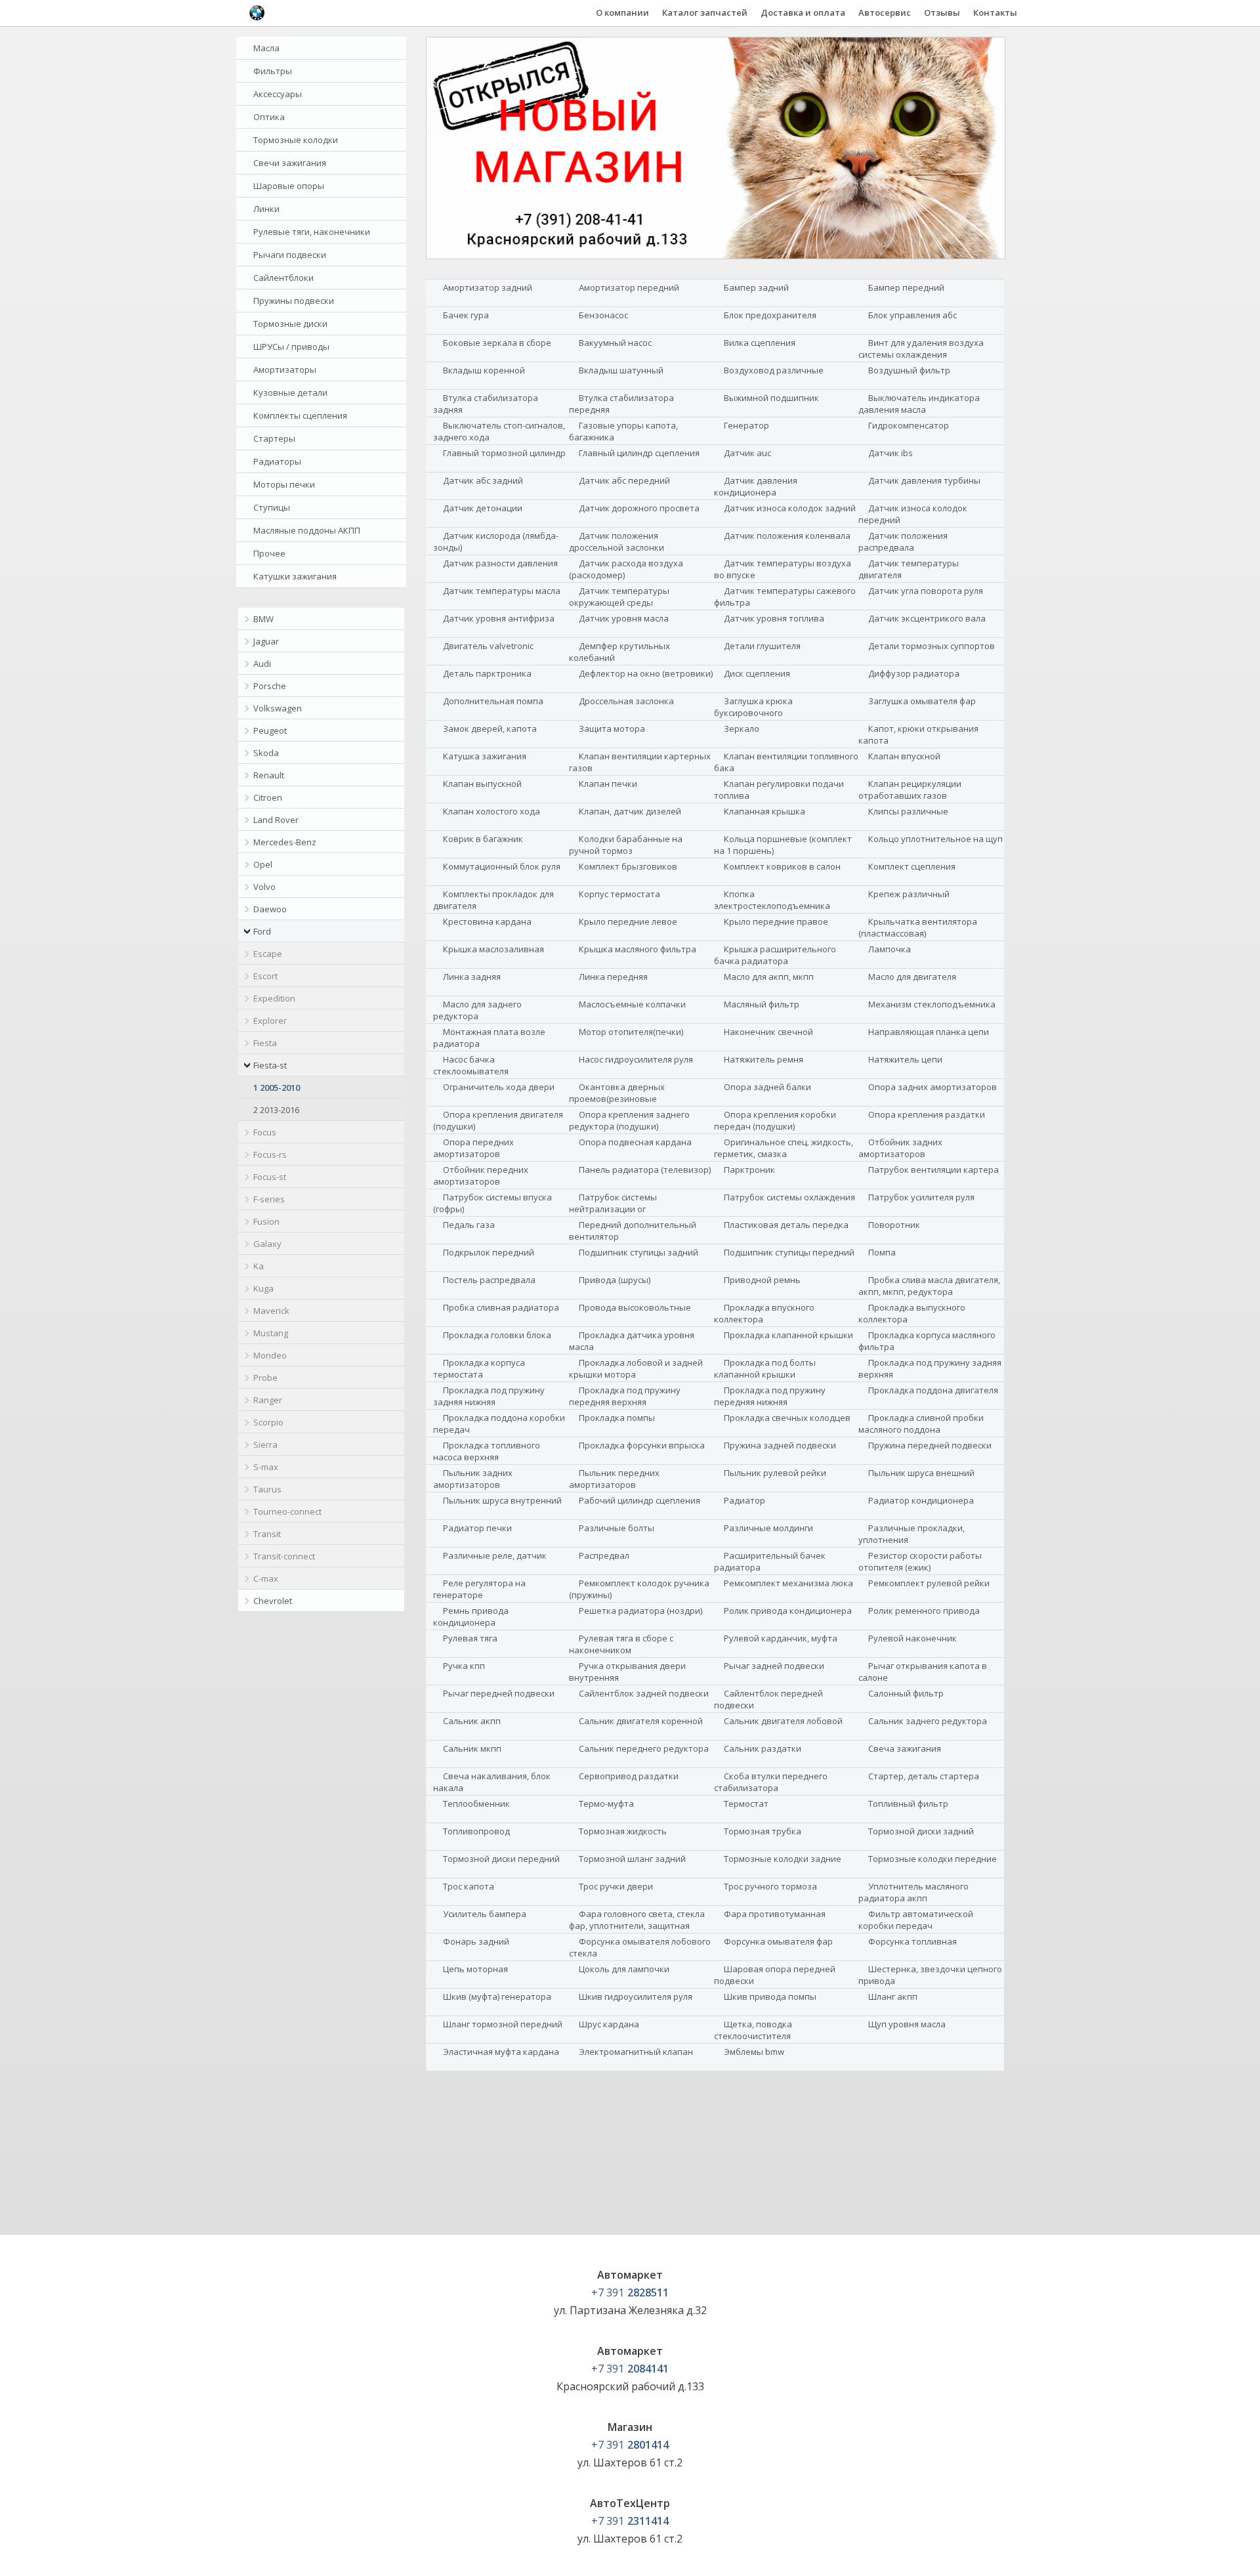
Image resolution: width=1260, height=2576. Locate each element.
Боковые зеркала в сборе (497, 343)
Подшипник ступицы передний (789, 1252)
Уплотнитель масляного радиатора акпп (913, 1892)
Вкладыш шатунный (621, 370)
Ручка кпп (464, 1666)
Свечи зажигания (290, 163)
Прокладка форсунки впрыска (642, 1445)
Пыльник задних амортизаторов (473, 1479)
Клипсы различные (908, 811)
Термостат (746, 1804)
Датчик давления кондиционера (756, 486)
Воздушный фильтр (909, 370)
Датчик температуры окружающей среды (619, 597)
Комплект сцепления (912, 866)
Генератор (746, 425)
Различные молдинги (768, 1528)
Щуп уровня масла (907, 2024)
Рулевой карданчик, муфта (781, 1638)
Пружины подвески (294, 301)
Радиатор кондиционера (921, 1500)
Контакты (995, 12)
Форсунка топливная (913, 1941)
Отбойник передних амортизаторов (481, 1175)
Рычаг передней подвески (499, 1693)
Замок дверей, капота (490, 728)
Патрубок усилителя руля (921, 1197)
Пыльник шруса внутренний (502, 1500)
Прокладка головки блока (497, 1335)
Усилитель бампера (485, 1914)
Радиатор (745, 1500)
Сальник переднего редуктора (644, 1748)
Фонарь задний (476, 1941)
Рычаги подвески (290, 255)
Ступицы (272, 507)
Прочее (269, 553)
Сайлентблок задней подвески (644, 1693)
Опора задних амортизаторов (933, 1087)
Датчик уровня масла (624, 618)
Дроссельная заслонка (626, 701)
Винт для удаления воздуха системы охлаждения (921, 348)
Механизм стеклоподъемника (932, 1004)
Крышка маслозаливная (493, 949)
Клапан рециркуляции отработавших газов (910, 790)
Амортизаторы (285, 370)
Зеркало (742, 728)
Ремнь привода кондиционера (471, 1616)
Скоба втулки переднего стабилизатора (771, 1782)
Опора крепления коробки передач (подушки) (775, 1120)
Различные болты (617, 1528)
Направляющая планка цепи (929, 1032)
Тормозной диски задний (921, 1831)
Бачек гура (466, 315)
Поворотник (894, 1225)
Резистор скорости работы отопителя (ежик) (920, 1561)
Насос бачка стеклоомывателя (471, 1065)
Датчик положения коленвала (787, 536)
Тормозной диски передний (501, 1859)
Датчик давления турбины (924, 480)
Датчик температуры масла (502, 591)
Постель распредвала (489, 1280)
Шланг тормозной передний (503, 2024)
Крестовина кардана (487, 921)
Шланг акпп (893, 1996)
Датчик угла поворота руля (926, 591)
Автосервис (885, 12)
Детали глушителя (762, 646)
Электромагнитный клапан (636, 2052)
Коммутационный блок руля (502, 866)
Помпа (882, 1252)
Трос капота (469, 1886)
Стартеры (274, 438)
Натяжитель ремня (764, 1059)
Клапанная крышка (765, 811)
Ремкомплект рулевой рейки (929, 1583)
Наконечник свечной (768, 1032)
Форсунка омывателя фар (778, 1941)
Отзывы (942, 12)
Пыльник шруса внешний (921, 1473)
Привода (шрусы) (615, 1280)
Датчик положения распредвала (903, 541)
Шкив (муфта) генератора (497, 1996)
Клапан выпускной (482, 784)
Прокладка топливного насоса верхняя (487, 1451)
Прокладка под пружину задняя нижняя (489, 1396)
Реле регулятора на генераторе (479, 1589)
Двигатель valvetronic (488, 646)
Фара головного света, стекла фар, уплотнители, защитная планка (637, 1926)
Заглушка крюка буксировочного (753, 707)
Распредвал (604, 1555)
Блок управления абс (913, 315)
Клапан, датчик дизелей (630, 811)
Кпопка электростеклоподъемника (772, 900)
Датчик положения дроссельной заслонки (617, 541)
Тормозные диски (290, 324)
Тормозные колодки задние (783, 1859)
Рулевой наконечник (913, 1638)
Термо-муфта (606, 1804)
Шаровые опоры (289, 186)
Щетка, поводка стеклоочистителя (753, 2030)
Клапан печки (608, 784)
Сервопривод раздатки (629, 1776)
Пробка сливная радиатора (501, 1307)
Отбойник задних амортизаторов (900, 1148)
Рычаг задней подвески (774, 1666)
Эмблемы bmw (754, 2052)
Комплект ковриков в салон (782, 866)
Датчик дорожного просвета (639, 508)
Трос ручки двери (616, 1886)
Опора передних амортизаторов (473, 1148)
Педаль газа (469, 1225)
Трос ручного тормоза (770, 1886)
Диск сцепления (757, 673)
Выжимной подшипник (771, 398)
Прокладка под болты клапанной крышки (765, 1368)
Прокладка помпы (617, 1418)
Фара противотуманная (775, 1914)
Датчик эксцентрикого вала (927, 618)
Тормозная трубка (763, 1831)
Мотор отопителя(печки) (631, 1032)
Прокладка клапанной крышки (788, 1335)
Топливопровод (476, 1831)
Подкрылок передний (489, 1252)
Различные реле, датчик (495, 1555)
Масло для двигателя (912, 977)
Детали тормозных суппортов (932, 646)
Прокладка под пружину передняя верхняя (625, 1396)
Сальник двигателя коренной (641, 1721)
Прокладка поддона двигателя (933, 1390)
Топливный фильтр (908, 1804)
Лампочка (890, 949)
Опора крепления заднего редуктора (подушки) (629, 1120)
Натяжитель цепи (905, 1059)
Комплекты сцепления (300, 415)
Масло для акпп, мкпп (769, 977)
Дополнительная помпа (493, 701)
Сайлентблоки (283, 278)
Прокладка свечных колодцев (787, 1418)
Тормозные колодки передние (933, 1859)
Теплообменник (476, 1804)
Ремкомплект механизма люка (788, 1583)
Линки (266, 209)
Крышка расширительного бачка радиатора (775, 955)
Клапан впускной (904, 756)
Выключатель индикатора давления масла (919, 404)
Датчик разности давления (500, 563)
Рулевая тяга (470, 1638)
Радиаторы (277, 461)
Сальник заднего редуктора (928, 1721)
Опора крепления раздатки (927, 1114)
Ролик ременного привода (924, 1611)
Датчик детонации (483, 508)
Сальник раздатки (763, 1748)
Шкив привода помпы (770, 1996)
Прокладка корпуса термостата (479, 1368)
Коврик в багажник (483, 839)
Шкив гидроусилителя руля (636, 1996)
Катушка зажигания (485, 756)
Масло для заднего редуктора (477, 1010)
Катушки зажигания (295, 576)
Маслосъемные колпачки (632, 1004)
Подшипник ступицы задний (639, 1252)
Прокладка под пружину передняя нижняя (770, 1396)
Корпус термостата (619, 894)
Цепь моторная (475, 1969)
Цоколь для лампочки (624, 1969)
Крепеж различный (909, 894)
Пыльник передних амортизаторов (614, 1479)
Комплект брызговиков (628, 866)
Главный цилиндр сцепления (639, 453)
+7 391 (630, 2292)
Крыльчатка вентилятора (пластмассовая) (918, 927)
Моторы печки (284, 484)
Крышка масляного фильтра (638, 949)
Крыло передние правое (776, 921)
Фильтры (273, 71)
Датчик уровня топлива (774, 618)
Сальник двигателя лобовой (783, 1721)
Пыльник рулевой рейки (775, 1473)
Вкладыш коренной (484, 370)
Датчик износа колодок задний (790, 508)
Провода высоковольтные (635, 1307)
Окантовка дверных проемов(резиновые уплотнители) (617, 1099)
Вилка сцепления (760, 343)
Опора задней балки (767, 1087)
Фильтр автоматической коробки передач (916, 1920)
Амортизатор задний (488, 287)
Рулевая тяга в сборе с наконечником (621, 1644)
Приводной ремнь (762, 1280)
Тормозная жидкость (623, 1831)
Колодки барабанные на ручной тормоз (626, 845)
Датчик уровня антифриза (499, 618)
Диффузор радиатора (914, 673)
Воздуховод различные (774, 370)
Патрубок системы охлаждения (789, 1197)
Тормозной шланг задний (632, 1859)
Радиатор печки (477, 1528)
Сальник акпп (472, 1721)
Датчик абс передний (624, 480)
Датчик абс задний (483, 480)
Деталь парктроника (487, 673)
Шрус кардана (609, 2024)
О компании (622, 12)
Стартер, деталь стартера (924, 1776)
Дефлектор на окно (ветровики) (646, 673)
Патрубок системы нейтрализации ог (613, 1203)
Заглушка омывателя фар (922, 701)
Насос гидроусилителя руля (636, 1059)
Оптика (269, 117)
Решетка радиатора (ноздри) (640, 1611)
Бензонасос (603, 315)
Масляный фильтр (762, 1004)
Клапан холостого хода (492, 811)
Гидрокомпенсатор (909, 425)
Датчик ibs (891, 453)
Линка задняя (472, 977)
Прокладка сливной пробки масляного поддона (921, 1424)
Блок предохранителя (770, 315)
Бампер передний (906, 287)
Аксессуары (278, 94)
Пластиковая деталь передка (786, 1225)
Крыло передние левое (628, 921)
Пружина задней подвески (780, 1445)
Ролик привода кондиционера (788, 1611)
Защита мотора (612, 728)
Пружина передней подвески (930, 1445)
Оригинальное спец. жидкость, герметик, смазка (784, 1148)
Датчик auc (747, 453)
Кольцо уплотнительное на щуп (935, 839)
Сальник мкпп (472, 1748)
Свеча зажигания (905, 1748)
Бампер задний (756, 287)
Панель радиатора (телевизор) (645, 1170)
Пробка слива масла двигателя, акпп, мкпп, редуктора (929, 1286)
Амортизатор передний (629, 287)
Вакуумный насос (615, 343)
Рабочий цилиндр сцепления (640, 1500)
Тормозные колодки (296, 140)
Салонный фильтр (906, 1693)
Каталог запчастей (705, 12)
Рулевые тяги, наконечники (312, 232)
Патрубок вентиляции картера (934, 1170)
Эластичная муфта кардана (501, 2052)
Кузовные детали (290, 392)
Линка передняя (613, 977)
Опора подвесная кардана (635, 1142)
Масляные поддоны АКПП (307, 530)
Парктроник (749, 1170)
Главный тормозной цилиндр (504, 453)
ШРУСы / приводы (291, 347)
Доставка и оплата (803, 12)
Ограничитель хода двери (499, 1087)
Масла (266, 48)
